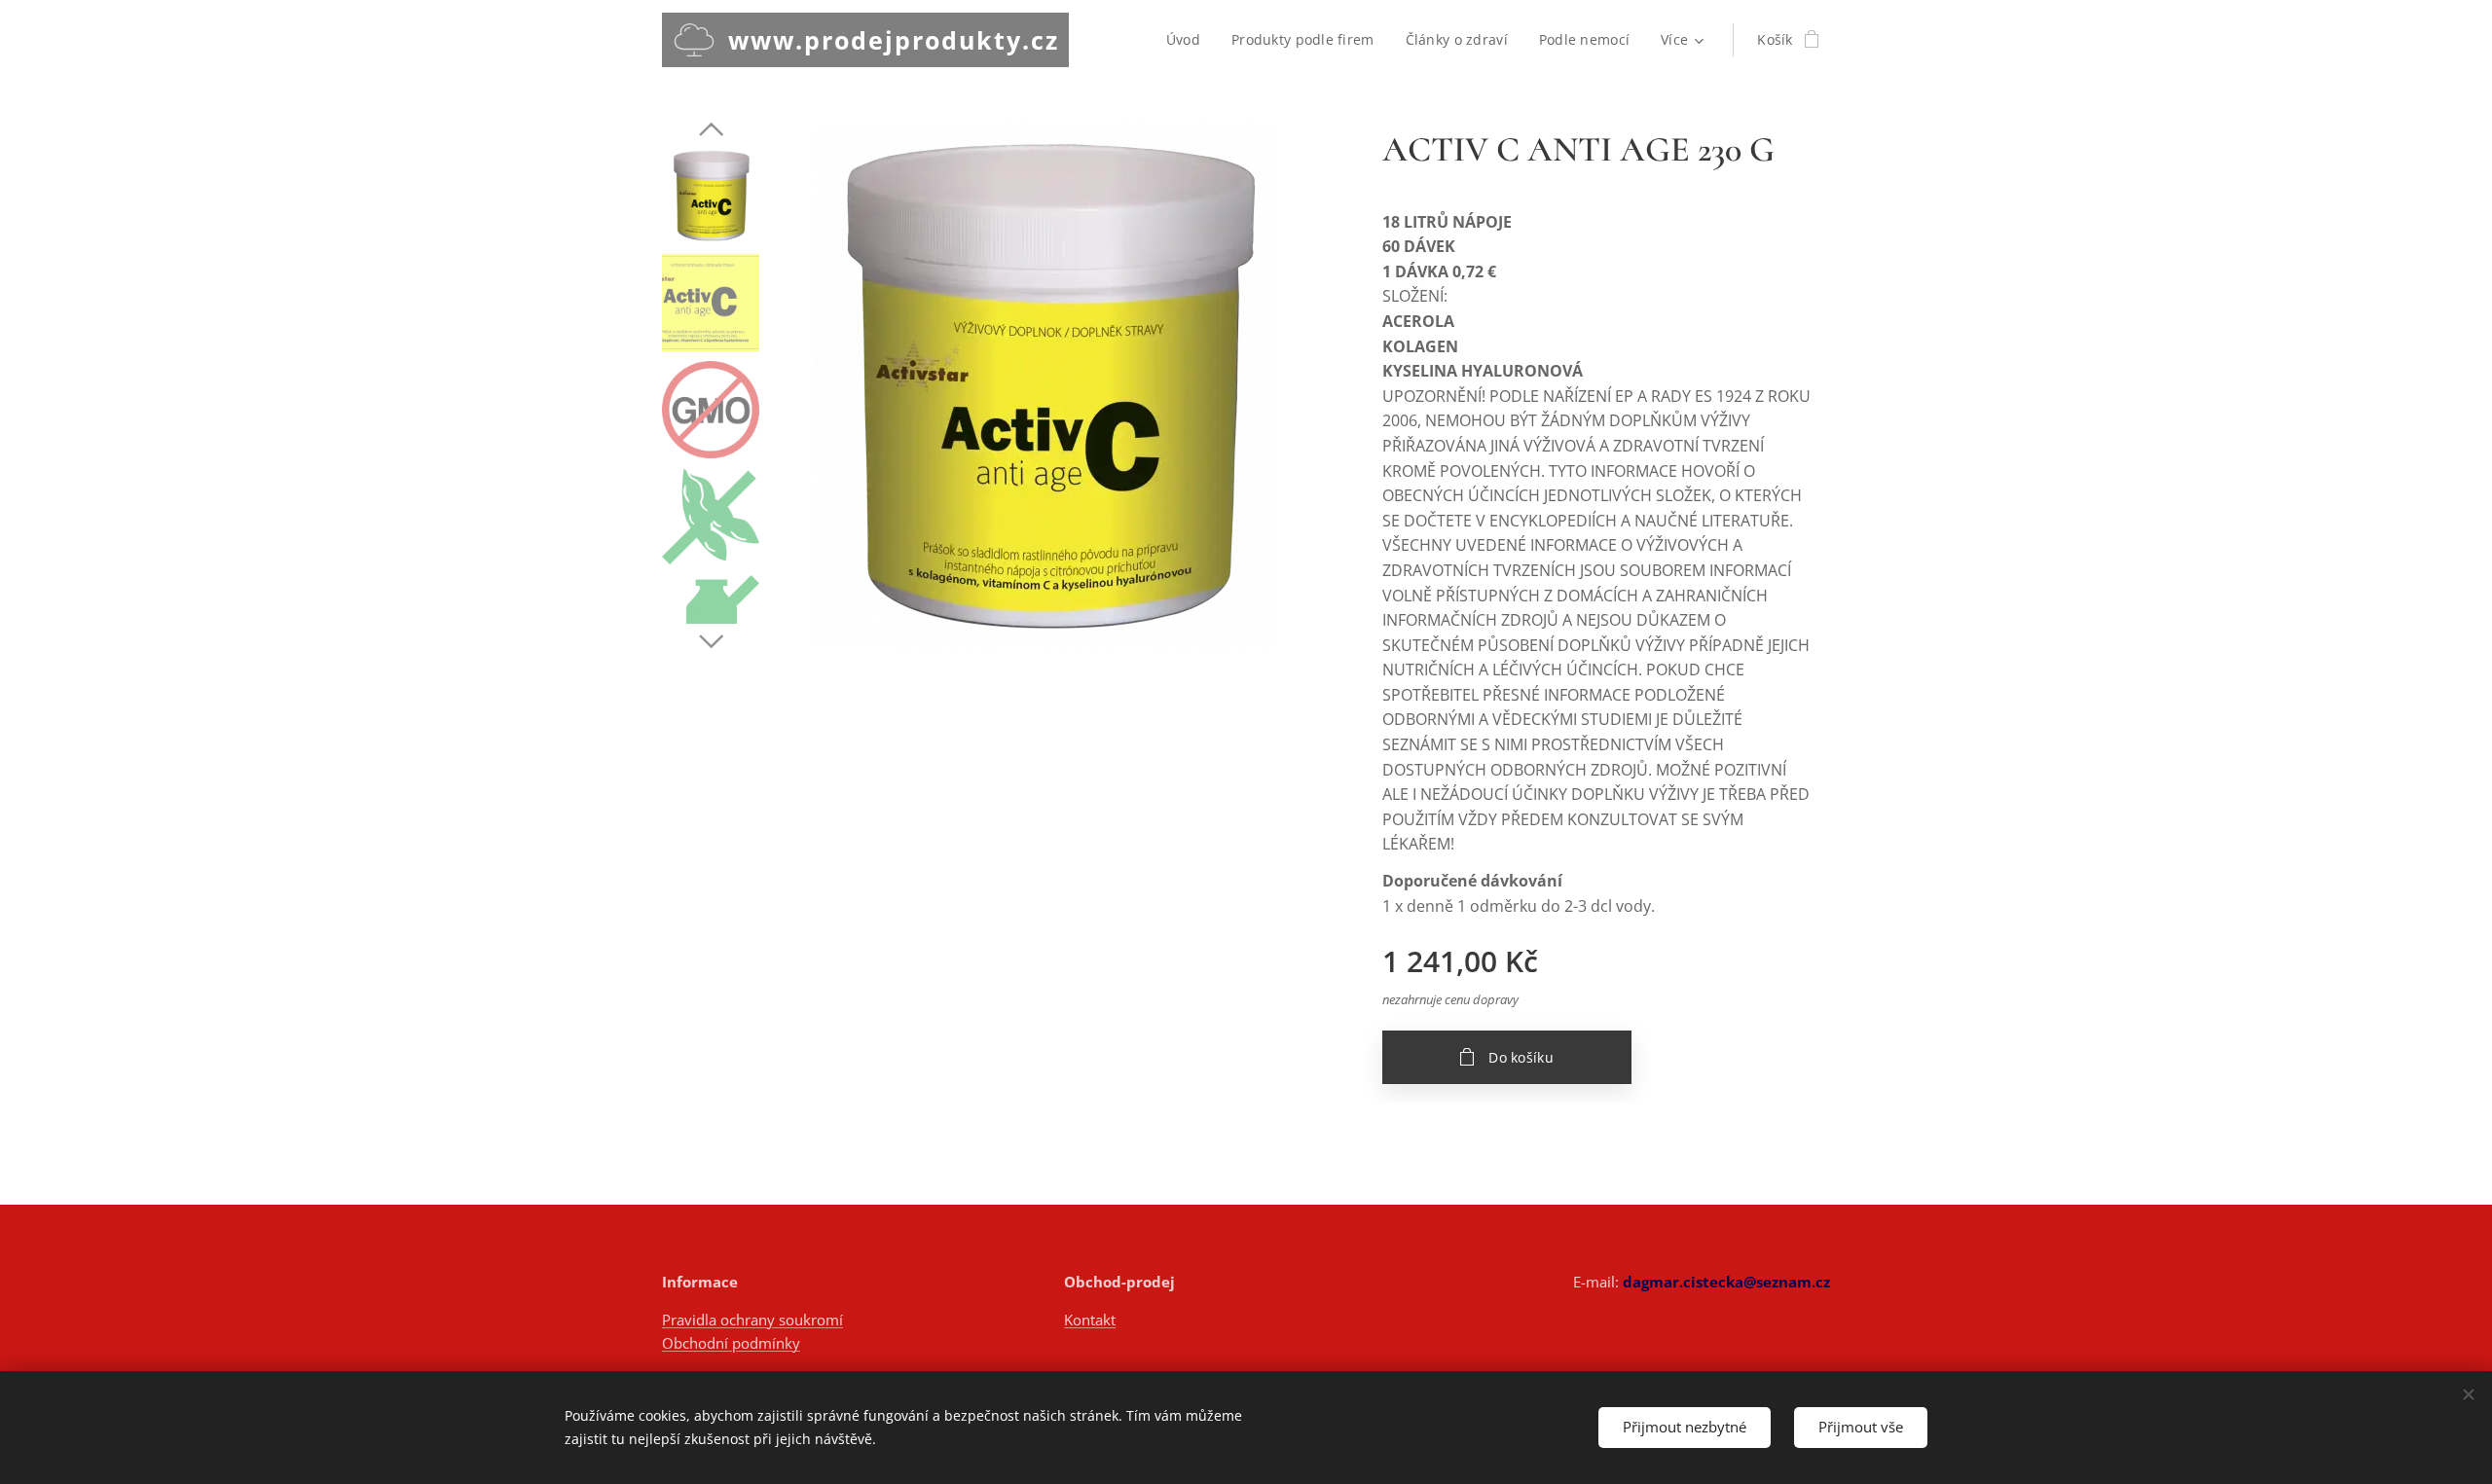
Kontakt (1090, 1320)
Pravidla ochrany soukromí (752, 1320)
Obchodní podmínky (731, 1343)
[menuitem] (1189, 40)
